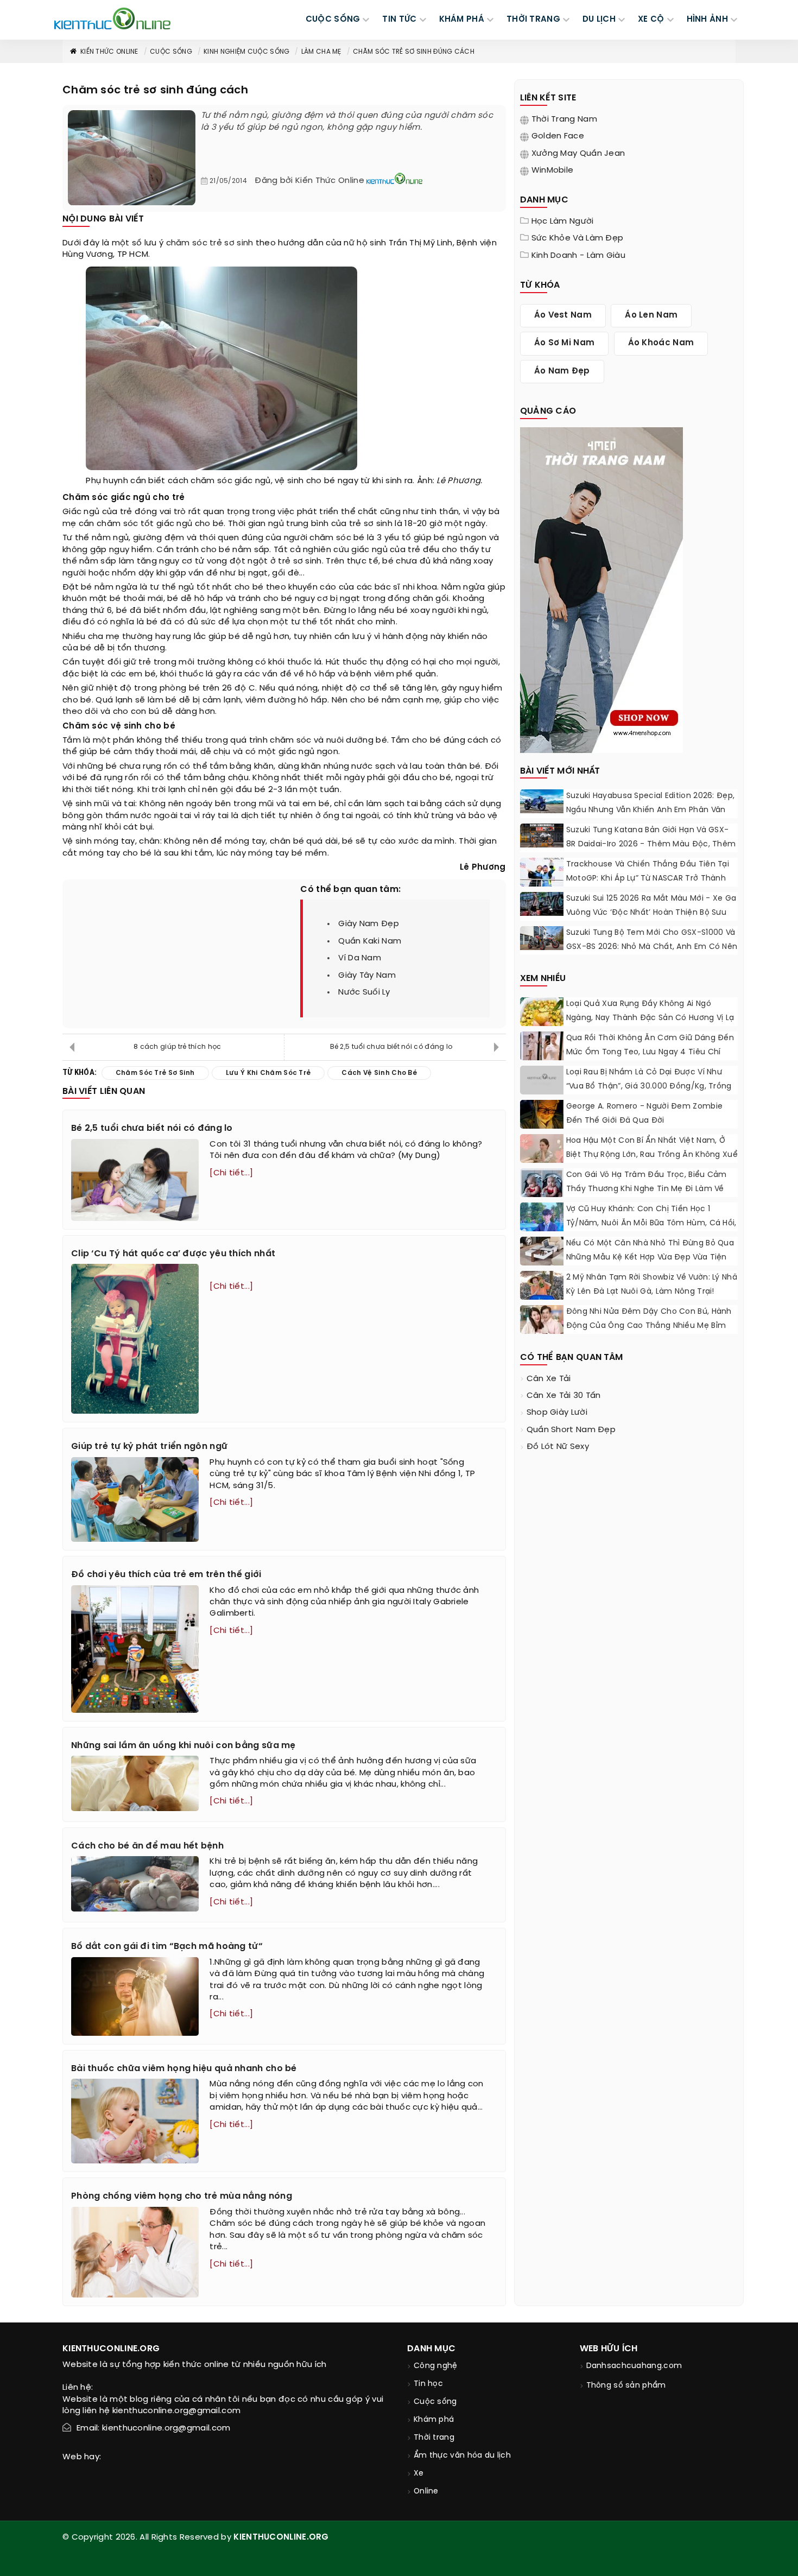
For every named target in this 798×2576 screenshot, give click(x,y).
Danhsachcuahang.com (634, 2366)
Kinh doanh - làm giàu (578, 256)
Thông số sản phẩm (626, 2386)
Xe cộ (651, 20)
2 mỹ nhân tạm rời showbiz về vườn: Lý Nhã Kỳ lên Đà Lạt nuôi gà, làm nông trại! (652, 1285)
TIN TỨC (399, 20)
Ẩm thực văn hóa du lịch (462, 2456)
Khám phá (434, 2420)
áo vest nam (563, 315)
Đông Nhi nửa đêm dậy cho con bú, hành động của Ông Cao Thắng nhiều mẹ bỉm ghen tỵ (649, 1326)
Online (426, 2492)
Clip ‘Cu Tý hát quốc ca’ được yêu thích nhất (173, 1254)
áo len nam (651, 315)
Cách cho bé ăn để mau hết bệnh (147, 1846)
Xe (419, 2474)
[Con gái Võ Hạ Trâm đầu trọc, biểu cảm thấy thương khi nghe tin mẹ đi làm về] (542, 1191)
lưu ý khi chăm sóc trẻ (268, 1073)
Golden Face (558, 136)
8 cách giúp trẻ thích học (178, 1047)
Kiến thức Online (109, 52)
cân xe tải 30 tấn (564, 1396)
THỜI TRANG (533, 20)
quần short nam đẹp (571, 1430)
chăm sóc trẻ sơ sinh (210, 243)
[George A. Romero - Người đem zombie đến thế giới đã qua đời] (542, 1114)
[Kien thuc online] (112, 18)
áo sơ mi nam (565, 343)
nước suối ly (364, 992)
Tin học (428, 2384)
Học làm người (563, 221)
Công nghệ (436, 2366)
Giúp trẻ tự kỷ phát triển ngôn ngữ (149, 1447)
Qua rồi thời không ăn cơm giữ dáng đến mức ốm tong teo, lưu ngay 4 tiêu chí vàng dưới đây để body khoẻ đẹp (650, 1052)
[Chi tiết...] (231, 1173)
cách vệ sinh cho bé (379, 1073)
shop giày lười (557, 1413)
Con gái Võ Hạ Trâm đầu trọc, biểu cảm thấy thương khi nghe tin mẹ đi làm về (647, 1182)
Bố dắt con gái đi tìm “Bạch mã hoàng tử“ (167, 1947)
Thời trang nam (564, 119)
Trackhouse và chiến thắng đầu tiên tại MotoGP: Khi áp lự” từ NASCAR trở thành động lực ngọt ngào (648, 879)
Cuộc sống (171, 52)
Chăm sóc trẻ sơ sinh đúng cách (414, 52)
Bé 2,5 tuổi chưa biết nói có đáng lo (391, 1047)
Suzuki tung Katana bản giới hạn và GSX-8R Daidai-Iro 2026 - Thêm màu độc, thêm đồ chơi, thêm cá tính (651, 844)
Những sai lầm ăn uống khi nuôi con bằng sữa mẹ (183, 1746)
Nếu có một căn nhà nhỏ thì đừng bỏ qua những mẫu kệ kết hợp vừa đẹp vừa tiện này (650, 1258)
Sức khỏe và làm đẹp (578, 238)
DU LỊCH (599, 20)
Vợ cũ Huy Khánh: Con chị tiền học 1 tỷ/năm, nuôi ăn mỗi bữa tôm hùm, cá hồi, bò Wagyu (651, 1223)
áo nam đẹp (562, 371)
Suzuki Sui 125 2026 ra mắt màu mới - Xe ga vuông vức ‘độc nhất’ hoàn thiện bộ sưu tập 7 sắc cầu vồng (651, 913)
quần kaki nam (370, 941)
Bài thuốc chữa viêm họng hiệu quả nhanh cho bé (184, 2069)
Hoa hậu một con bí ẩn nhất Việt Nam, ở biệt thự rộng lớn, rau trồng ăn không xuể (652, 1148)
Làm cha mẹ (321, 52)
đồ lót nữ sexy (558, 1447)
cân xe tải (549, 1379)
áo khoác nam (661, 343)
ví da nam (360, 958)
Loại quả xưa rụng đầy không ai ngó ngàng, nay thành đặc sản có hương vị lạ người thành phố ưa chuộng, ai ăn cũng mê (650, 1025)
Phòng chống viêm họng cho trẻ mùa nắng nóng (182, 2196)
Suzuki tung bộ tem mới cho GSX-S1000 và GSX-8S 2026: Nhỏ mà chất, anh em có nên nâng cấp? (652, 947)
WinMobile (553, 170)
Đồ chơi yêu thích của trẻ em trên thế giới (166, 1575)
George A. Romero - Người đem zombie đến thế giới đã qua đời (645, 1114)
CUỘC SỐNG (333, 20)
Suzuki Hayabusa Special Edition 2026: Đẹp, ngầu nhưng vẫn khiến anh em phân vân (651, 803)
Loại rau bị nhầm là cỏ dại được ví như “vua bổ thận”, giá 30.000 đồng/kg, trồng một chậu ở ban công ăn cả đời (649, 1087)
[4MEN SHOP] (601, 589)
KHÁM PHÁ (462, 20)
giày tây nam (367, 976)
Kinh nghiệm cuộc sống (246, 52)
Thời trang (434, 2438)
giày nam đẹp (369, 924)
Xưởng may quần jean (578, 154)
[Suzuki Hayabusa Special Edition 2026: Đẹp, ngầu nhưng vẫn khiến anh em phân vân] (542, 801)
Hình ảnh (707, 20)
